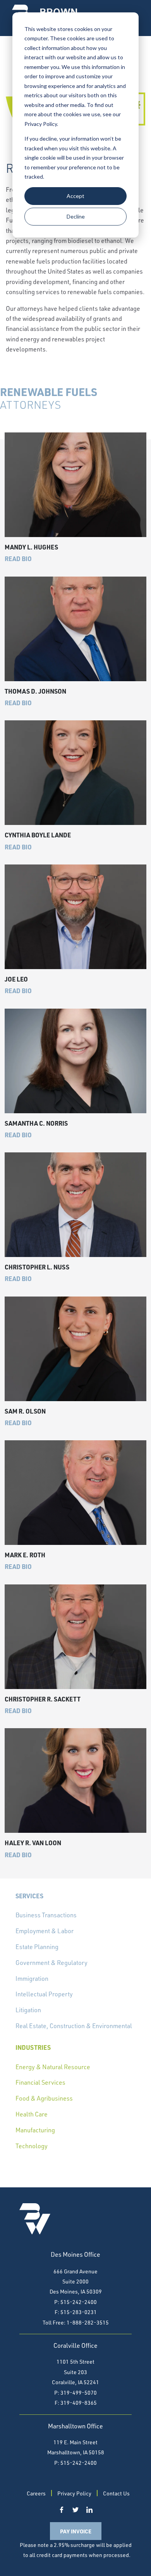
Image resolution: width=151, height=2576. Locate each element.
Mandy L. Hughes (31, 547)
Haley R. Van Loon (33, 1843)
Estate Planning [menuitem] (37, 1947)
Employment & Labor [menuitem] (45, 1931)
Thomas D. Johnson (35, 691)
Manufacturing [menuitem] (35, 2130)
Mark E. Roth (25, 1555)
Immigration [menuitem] (32, 1978)
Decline (76, 216)
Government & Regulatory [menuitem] (51, 1963)
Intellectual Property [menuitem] (44, 1994)
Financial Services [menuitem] (40, 2082)
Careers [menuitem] (36, 2493)
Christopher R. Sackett (43, 1699)
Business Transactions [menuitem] (46, 1915)
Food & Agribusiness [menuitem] (44, 2098)
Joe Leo (16, 979)
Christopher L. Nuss (37, 1267)
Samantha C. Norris (36, 1123)
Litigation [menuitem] (28, 2010)
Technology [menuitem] (32, 2146)
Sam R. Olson (25, 1411)
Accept (75, 196)
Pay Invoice (76, 2531)
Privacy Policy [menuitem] (74, 2493)
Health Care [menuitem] (32, 2114)
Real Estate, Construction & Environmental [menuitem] (74, 2026)
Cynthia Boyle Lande (38, 835)
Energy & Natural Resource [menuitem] (53, 2067)
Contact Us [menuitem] (116, 2493)
